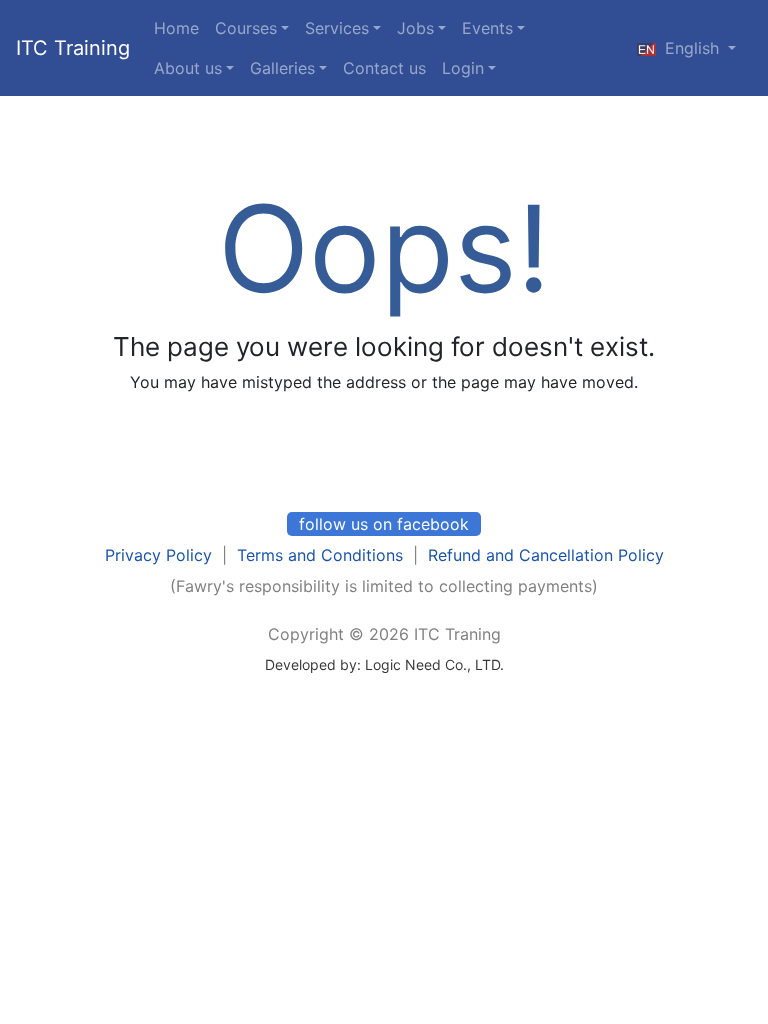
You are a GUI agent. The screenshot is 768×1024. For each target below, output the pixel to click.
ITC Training (73, 48)
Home (176, 28)
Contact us (384, 68)
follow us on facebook (384, 524)
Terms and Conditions (320, 555)
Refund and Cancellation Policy (546, 555)
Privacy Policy (158, 555)
